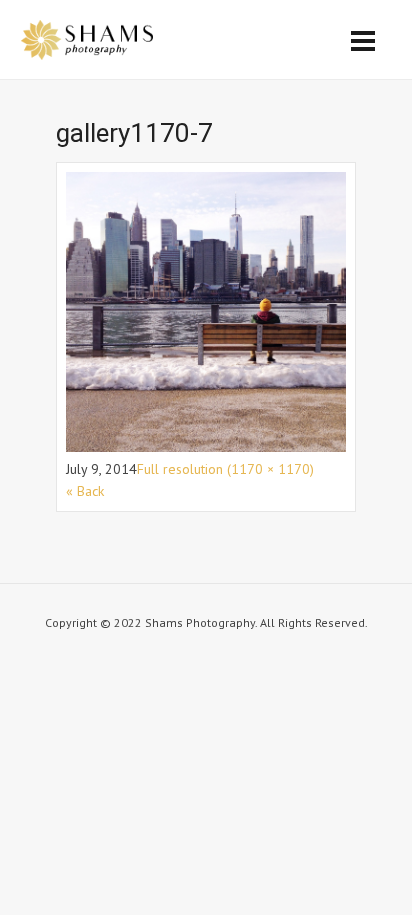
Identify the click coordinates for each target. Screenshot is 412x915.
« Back (85, 491)
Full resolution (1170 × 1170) (225, 469)
